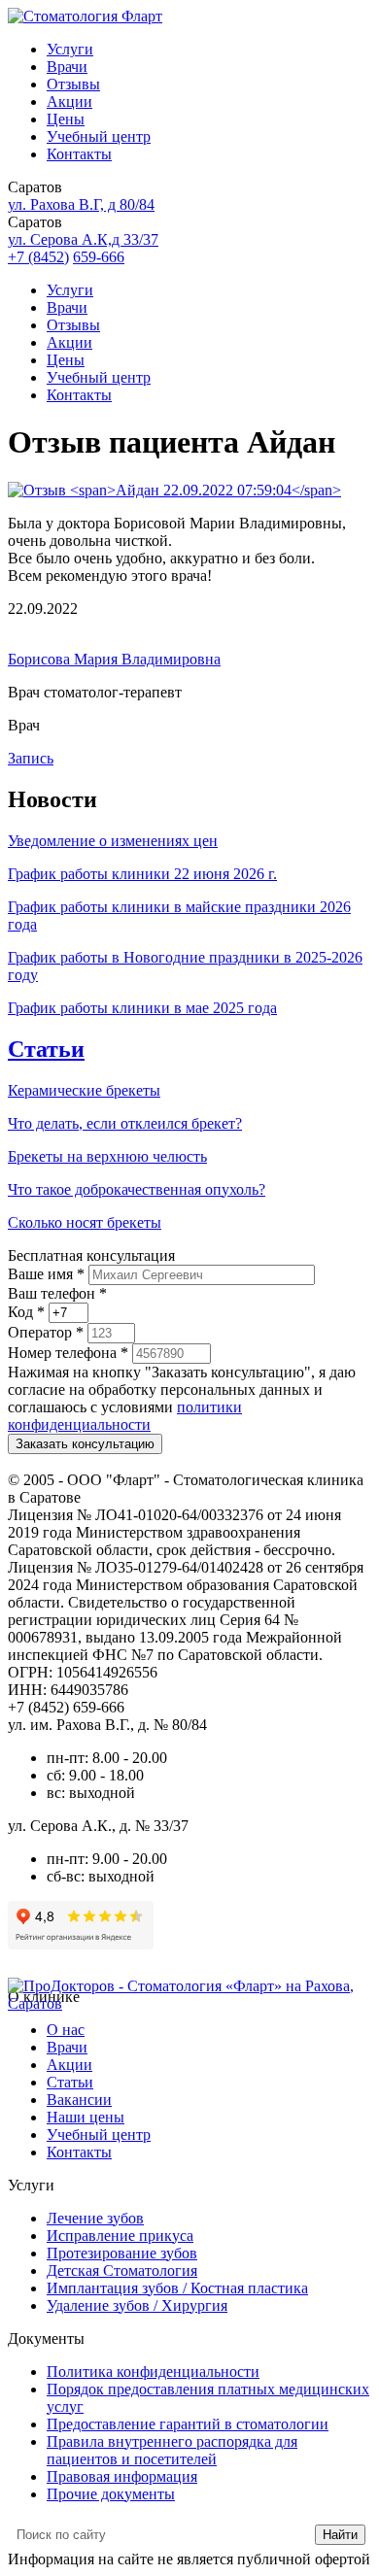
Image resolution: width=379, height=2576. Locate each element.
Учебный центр (99, 136)
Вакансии (79, 2100)
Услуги (70, 49)
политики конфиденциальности (125, 1416)
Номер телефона (68, 1353)
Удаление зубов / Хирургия (137, 2305)
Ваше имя (46, 1274)
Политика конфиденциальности (153, 2372)
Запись (31, 758)
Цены (66, 119)
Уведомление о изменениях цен (113, 841)
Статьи (46, 1049)
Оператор (46, 1332)
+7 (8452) (38, 257)
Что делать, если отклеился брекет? (125, 1123)
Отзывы (73, 84)
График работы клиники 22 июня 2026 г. (142, 874)
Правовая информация (122, 2476)
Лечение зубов (95, 2218)
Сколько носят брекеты (85, 1222)
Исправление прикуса (120, 2236)
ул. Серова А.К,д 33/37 (83, 239)
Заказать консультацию (85, 1444)
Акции (69, 102)
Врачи (67, 67)
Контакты (79, 154)
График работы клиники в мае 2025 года (142, 1008)
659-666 (99, 257)
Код (26, 1312)
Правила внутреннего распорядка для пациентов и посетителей (172, 2450)
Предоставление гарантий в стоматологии (188, 2424)
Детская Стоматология (122, 2271)
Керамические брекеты (84, 1090)
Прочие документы (111, 2494)
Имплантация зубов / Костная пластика (177, 2288)
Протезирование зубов (122, 2253)
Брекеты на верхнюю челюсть (107, 1156)
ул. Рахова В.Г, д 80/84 (81, 204)
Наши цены (86, 2117)
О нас (66, 2030)
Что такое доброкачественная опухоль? (137, 1189)
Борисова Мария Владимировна (114, 659)
